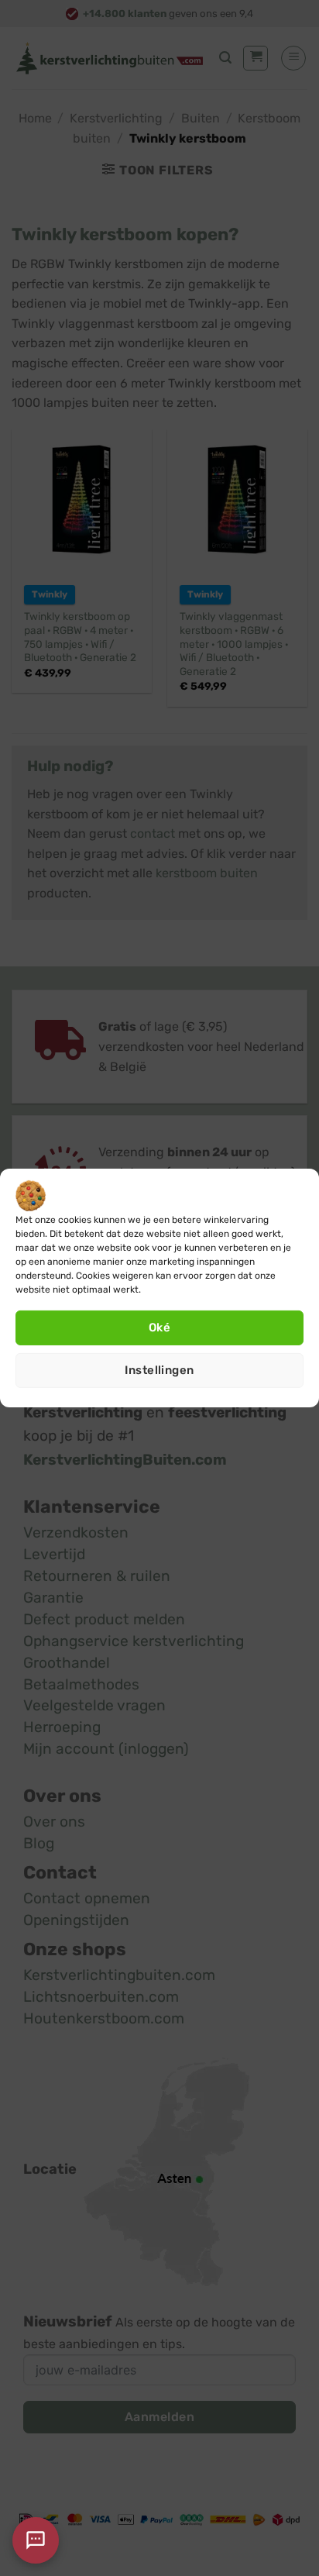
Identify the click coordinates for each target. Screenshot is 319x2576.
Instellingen (159, 1370)
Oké (159, 1328)
